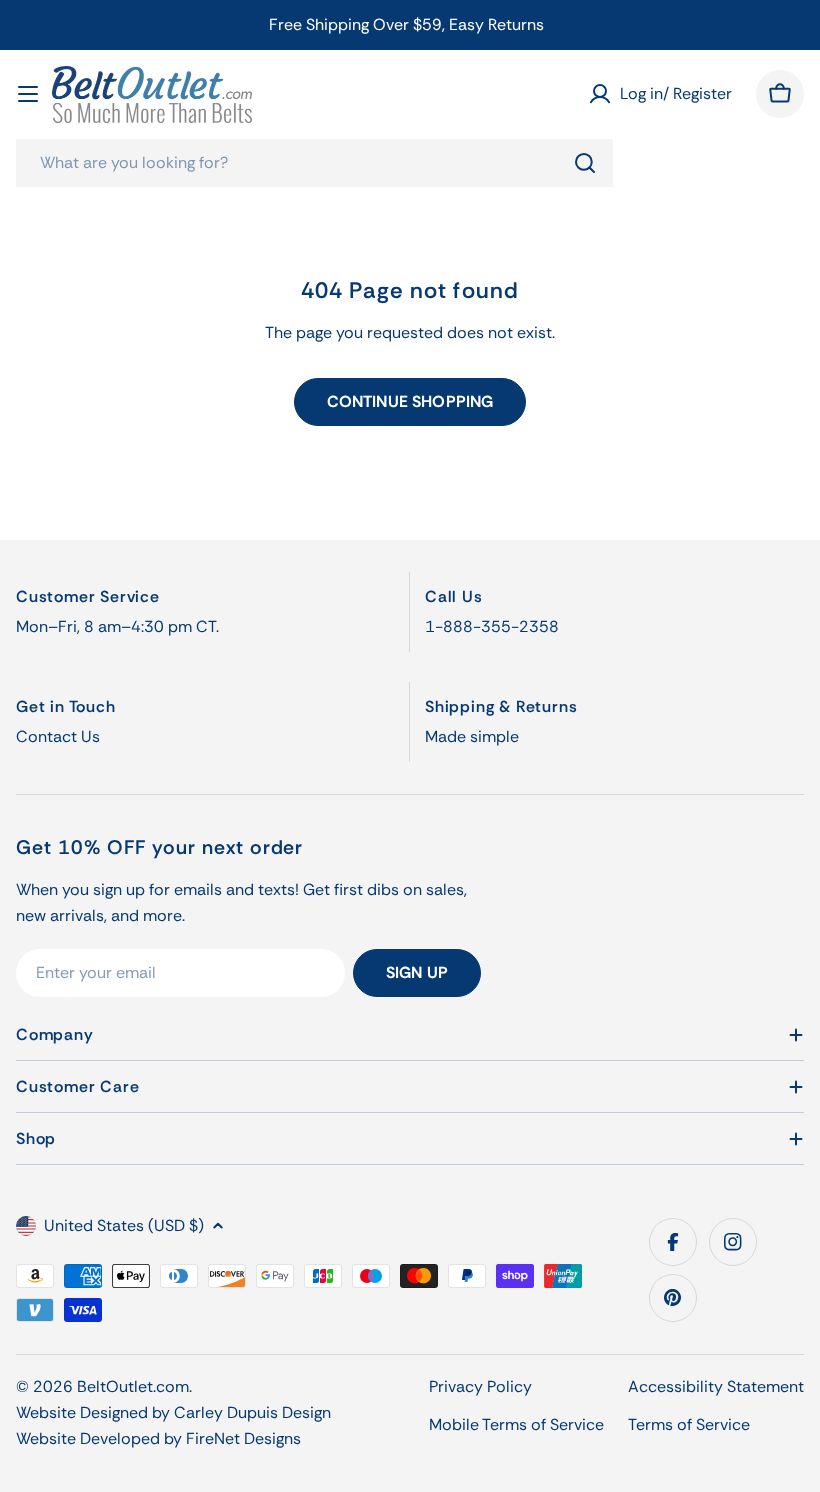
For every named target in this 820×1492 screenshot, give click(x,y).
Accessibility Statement (716, 1386)
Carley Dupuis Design (252, 1412)
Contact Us (58, 736)
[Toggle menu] (28, 94)
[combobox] (314, 163)
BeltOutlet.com (133, 1386)
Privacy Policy (480, 1386)
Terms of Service (689, 1424)
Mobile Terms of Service (516, 1424)
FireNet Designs (243, 1438)
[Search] (585, 163)
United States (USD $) (124, 1225)
